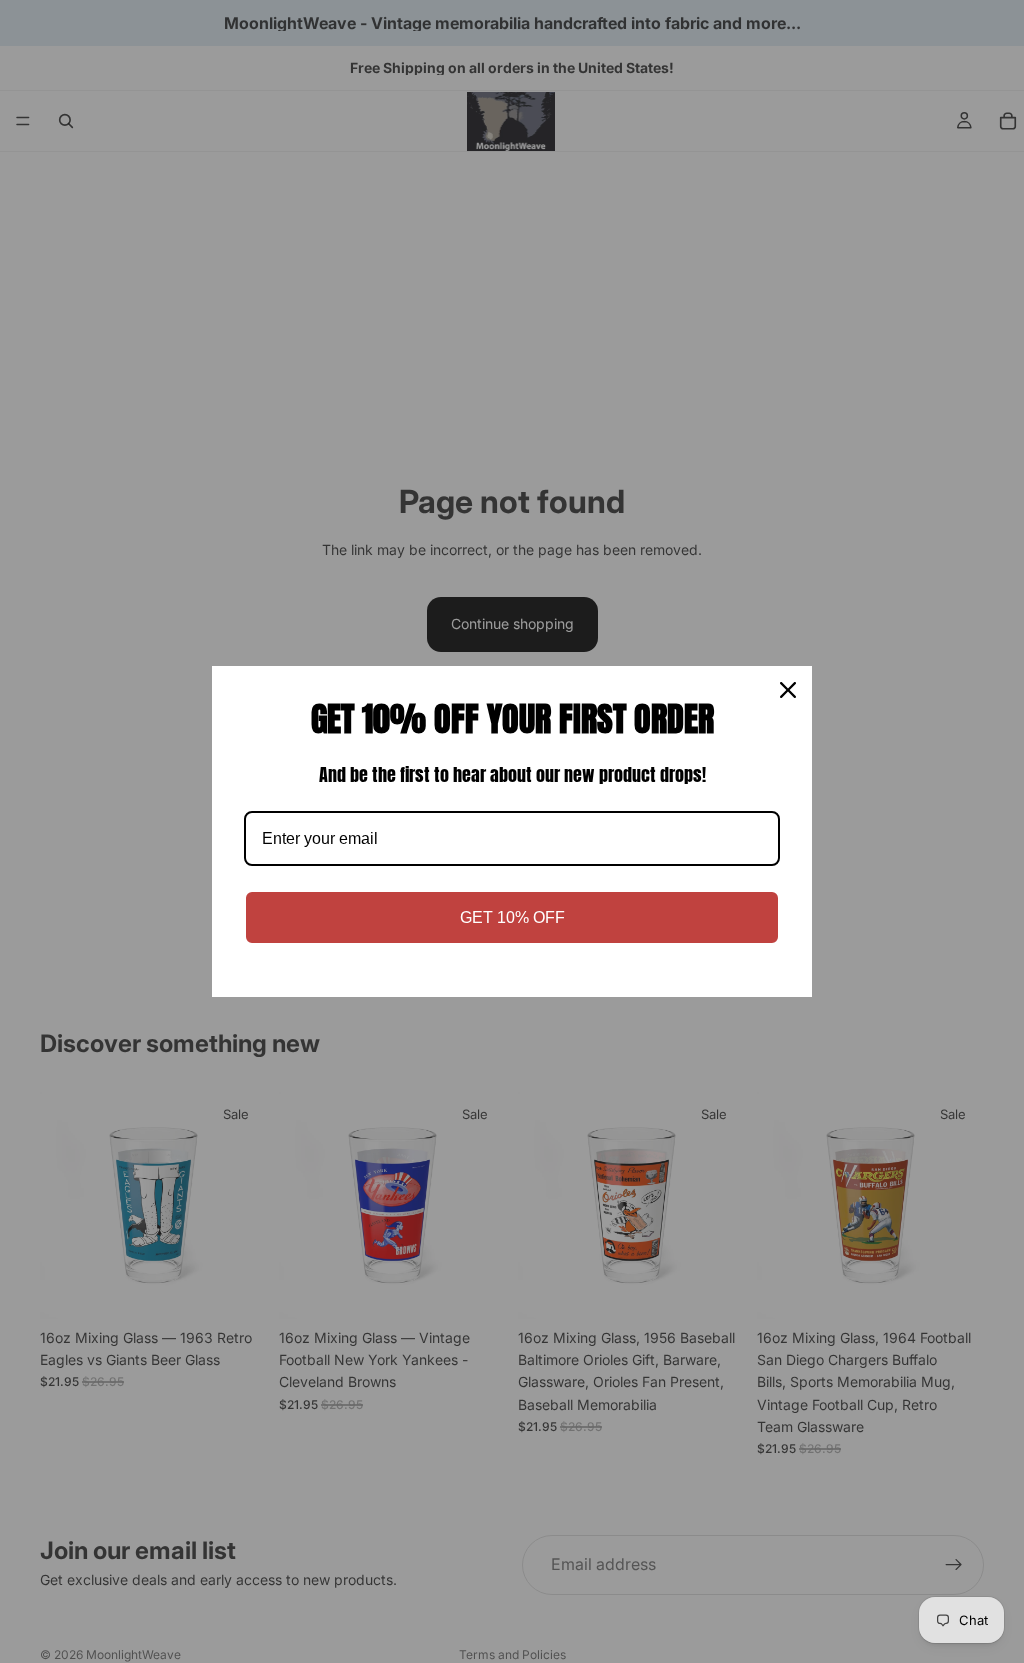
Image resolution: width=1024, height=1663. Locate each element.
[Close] (788, 690)
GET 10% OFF (512, 917)
